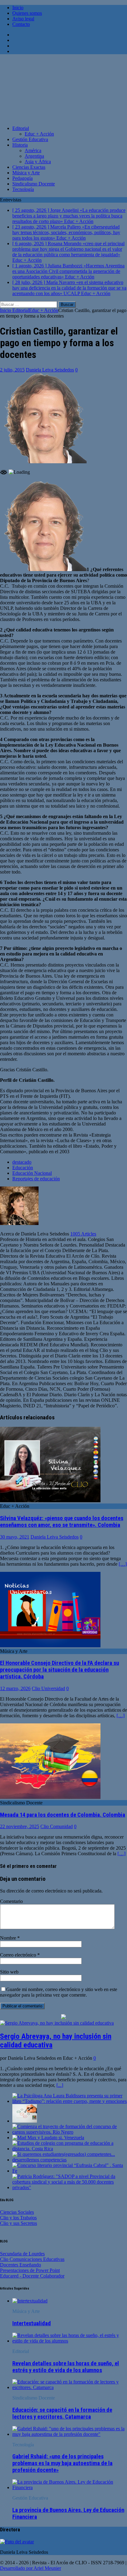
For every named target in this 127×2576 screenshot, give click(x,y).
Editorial (21, 128)
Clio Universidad (48, 1688)
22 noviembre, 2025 (20, 1826)
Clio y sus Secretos (18, 2223)
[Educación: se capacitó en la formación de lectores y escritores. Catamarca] (70, 2387)
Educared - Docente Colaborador (32, 2276)
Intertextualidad (32, 2323)
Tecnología (23, 189)
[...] (60, 2085)
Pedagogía (23, 178)
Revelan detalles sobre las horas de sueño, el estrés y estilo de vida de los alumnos (66, 2367)
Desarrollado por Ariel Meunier (31, 2568)
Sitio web (9, 1972)
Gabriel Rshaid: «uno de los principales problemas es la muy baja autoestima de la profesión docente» (62, 2463)
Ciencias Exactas (29, 167)
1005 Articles (83, 1234)
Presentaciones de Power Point (30, 2270)
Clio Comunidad (57, 1826)
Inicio (18, 8)
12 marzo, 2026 (15, 1688)
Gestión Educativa (30, 139)
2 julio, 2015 (12, 370)
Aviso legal (23, 19)
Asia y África (38, 162)
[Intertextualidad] (30, 2301)
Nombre (9, 1938)
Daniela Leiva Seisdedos (50, 370)
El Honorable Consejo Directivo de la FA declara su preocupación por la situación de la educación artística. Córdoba (59, 1670)
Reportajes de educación (36, 1179)
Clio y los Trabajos (18, 2218)
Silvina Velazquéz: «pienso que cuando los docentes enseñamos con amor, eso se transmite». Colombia (62, 1522)
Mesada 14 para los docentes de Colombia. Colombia (63, 1815)
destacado (22, 1162)
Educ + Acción (39, 134)
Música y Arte (26, 173)
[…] (123, 1564)
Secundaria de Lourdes (22, 2254)
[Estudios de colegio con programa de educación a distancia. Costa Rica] (70, 2149)
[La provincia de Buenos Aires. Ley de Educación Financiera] (70, 2487)
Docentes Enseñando (20, 2265)
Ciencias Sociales (17, 2212)
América (33, 150)
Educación (23, 1168)
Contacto (21, 24)
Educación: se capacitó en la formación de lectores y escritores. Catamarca (62, 2413)
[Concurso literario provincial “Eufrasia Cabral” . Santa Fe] (70, 2171)
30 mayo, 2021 (15, 1537)
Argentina (34, 156)
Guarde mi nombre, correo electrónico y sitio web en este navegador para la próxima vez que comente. (59, 1992)
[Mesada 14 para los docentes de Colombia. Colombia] (50, 1797)
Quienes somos (27, 13)
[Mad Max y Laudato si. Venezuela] (48, 2138)
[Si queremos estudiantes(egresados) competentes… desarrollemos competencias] (70, 2160)
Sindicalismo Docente (34, 184)
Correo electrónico (19, 1955)
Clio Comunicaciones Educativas (32, 2259)
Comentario (11, 1901)
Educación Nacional (32, 1173)
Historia (20, 145)
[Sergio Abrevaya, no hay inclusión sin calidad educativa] (57, 2023)
